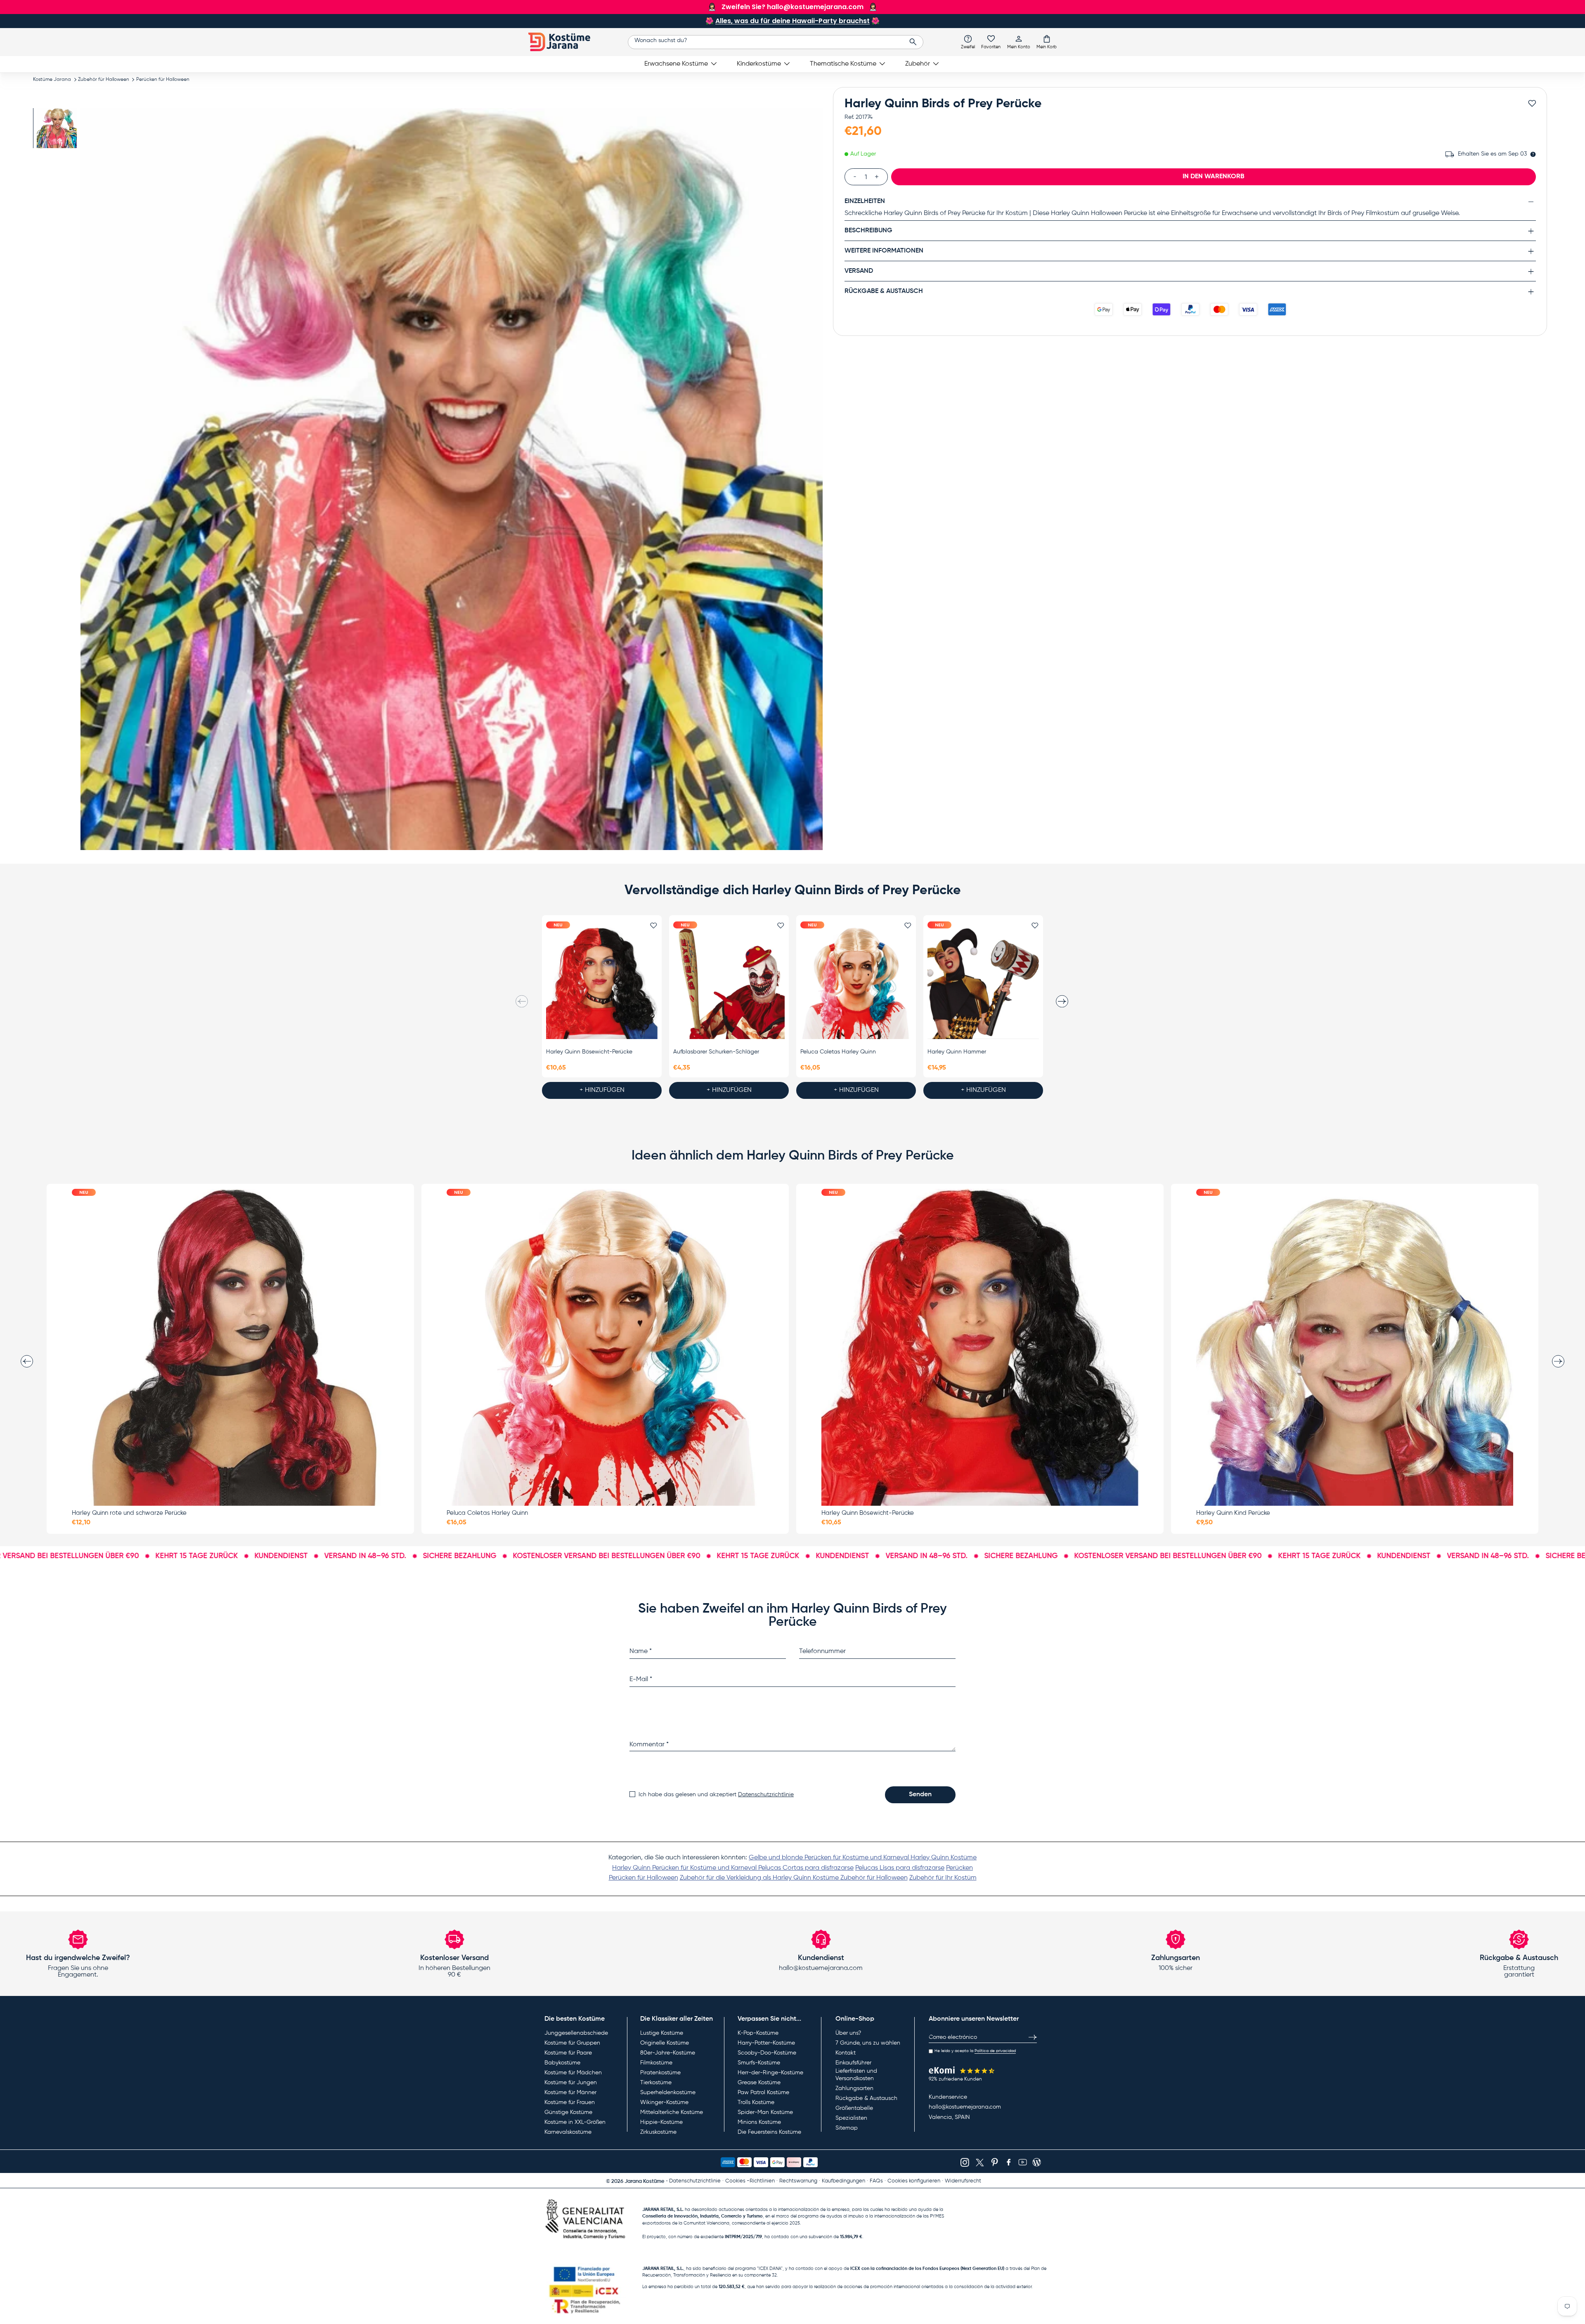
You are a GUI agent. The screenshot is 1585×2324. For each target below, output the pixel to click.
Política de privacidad (995, 2051)
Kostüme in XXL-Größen (575, 2122)
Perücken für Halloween (163, 80)
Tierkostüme (656, 2083)
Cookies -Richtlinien (750, 2181)
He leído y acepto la (975, 2051)
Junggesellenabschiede (576, 2033)
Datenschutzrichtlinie (766, 1795)
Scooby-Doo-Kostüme (767, 2053)
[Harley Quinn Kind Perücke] (1355, 1347)
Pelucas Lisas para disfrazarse (900, 1868)
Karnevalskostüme (568, 2132)
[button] (1047, 42)
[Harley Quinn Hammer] (983, 983)
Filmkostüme (656, 2063)
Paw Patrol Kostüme (763, 2093)
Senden (920, 1795)
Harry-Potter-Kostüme (766, 2043)
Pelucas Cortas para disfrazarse (806, 1868)
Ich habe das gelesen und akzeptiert (716, 1795)
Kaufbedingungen (843, 2181)
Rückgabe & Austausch (866, 2098)
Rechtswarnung (798, 2181)
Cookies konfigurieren (914, 2181)
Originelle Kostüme (665, 2043)
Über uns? (848, 2033)
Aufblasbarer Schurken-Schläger (716, 1052)
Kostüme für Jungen (571, 2083)
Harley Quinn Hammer (957, 1052)
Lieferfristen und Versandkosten (856, 2075)
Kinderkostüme (759, 64)
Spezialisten (851, 2118)
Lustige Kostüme (662, 2033)
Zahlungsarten (854, 2088)
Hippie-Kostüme (661, 2122)
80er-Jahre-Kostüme (668, 2053)
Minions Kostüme (759, 2122)
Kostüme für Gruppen (572, 2043)
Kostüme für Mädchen (573, 2073)
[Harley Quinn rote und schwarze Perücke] (230, 1347)
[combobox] (776, 42)
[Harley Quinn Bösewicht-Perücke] (602, 983)
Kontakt (846, 2053)
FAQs (876, 2181)
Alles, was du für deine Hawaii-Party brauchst (792, 21)
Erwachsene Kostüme (676, 64)
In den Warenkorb (1214, 177)
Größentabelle (854, 2108)
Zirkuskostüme (658, 2132)
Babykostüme (562, 2063)
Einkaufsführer (853, 2063)
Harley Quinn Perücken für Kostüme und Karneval (685, 1868)
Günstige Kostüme (568, 2112)
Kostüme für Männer (570, 2093)
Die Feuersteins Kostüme (769, 2132)
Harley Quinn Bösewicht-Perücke (589, 1052)
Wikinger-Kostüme (664, 2102)
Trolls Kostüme (756, 2102)
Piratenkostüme (660, 2073)
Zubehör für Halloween (104, 80)
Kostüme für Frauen (570, 2102)
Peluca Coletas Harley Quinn (838, 1052)
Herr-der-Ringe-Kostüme (770, 2073)
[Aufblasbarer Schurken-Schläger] (729, 983)
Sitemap (847, 2128)
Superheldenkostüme (668, 2093)
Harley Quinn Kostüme (944, 1858)
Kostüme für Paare (568, 2053)
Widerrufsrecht (963, 2181)
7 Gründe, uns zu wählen (868, 2043)
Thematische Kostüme (843, 64)
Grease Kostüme (759, 2083)
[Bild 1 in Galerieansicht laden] (57, 128)
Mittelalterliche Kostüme (672, 2112)
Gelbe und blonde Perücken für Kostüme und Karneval (830, 1858)
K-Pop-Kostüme (758, 2033)
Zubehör (918, 64)
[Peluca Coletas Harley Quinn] (856, 983)
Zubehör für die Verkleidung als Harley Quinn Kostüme (760, 1878)
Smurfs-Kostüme (759, 2063)
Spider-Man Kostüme (765, 2112)
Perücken (959, 1868)
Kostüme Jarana (52, 80)
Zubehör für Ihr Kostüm (943, 1878)
